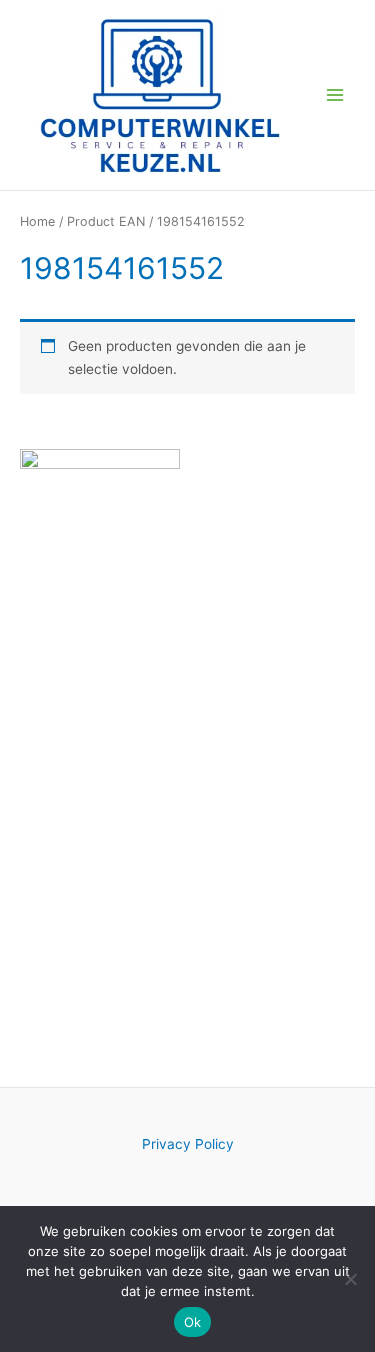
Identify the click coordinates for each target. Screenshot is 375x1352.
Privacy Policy (188, 1144)
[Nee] (350, 1279)
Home (37, 221)
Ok (193, 1322)
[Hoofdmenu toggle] (335, 94)
